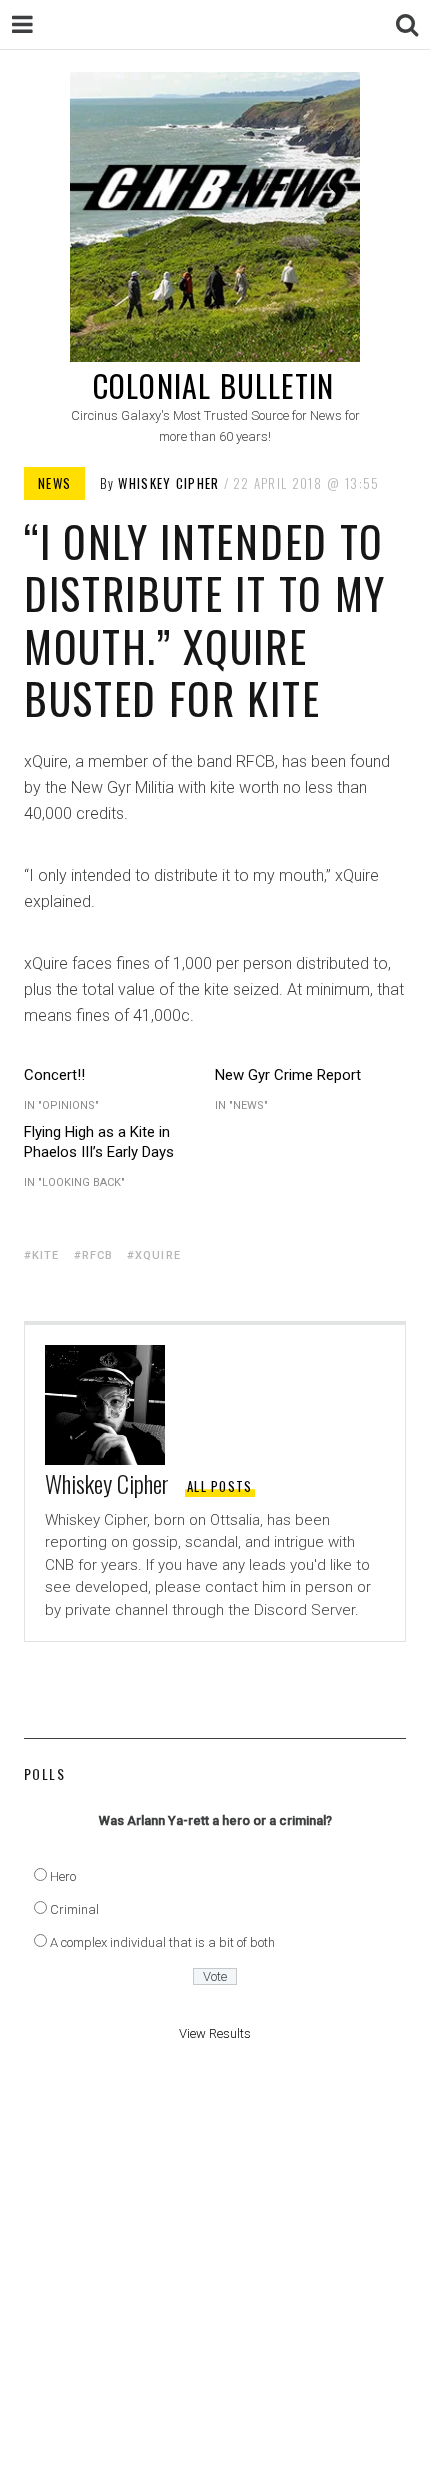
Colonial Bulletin (213, 385)
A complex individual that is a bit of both (162, 1942)
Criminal (74, 1909)
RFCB (97, 1255)
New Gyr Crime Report (288, 1075)
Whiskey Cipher (168, 483)
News (54, 483)
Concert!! (54, 1075)
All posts (220, 1486)
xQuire (158, 1255)
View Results (215, 2033)
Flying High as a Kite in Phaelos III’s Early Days (99, 1142)
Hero (63, 1876)
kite (45, 1255)
